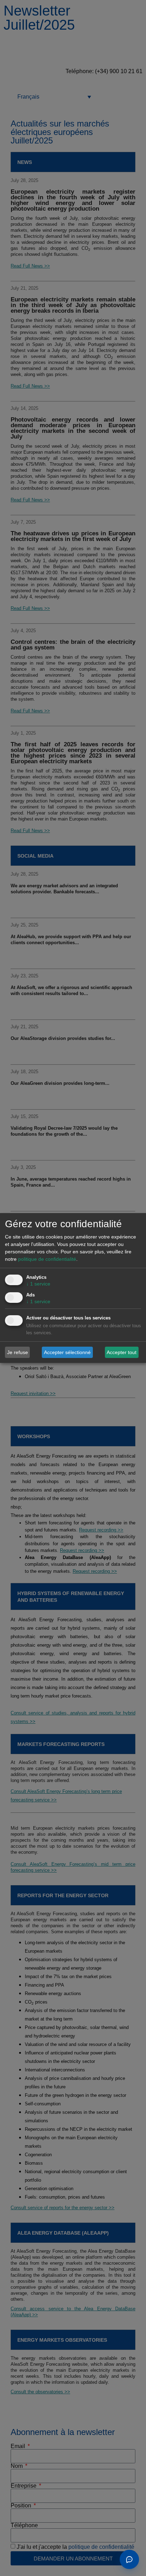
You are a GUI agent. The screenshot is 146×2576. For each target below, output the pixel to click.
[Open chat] (129, 2559)
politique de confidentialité (47, 1259)
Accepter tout (122, 1352)
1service (38, 1284)
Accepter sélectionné (67, 1352)
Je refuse (18, 1352)
